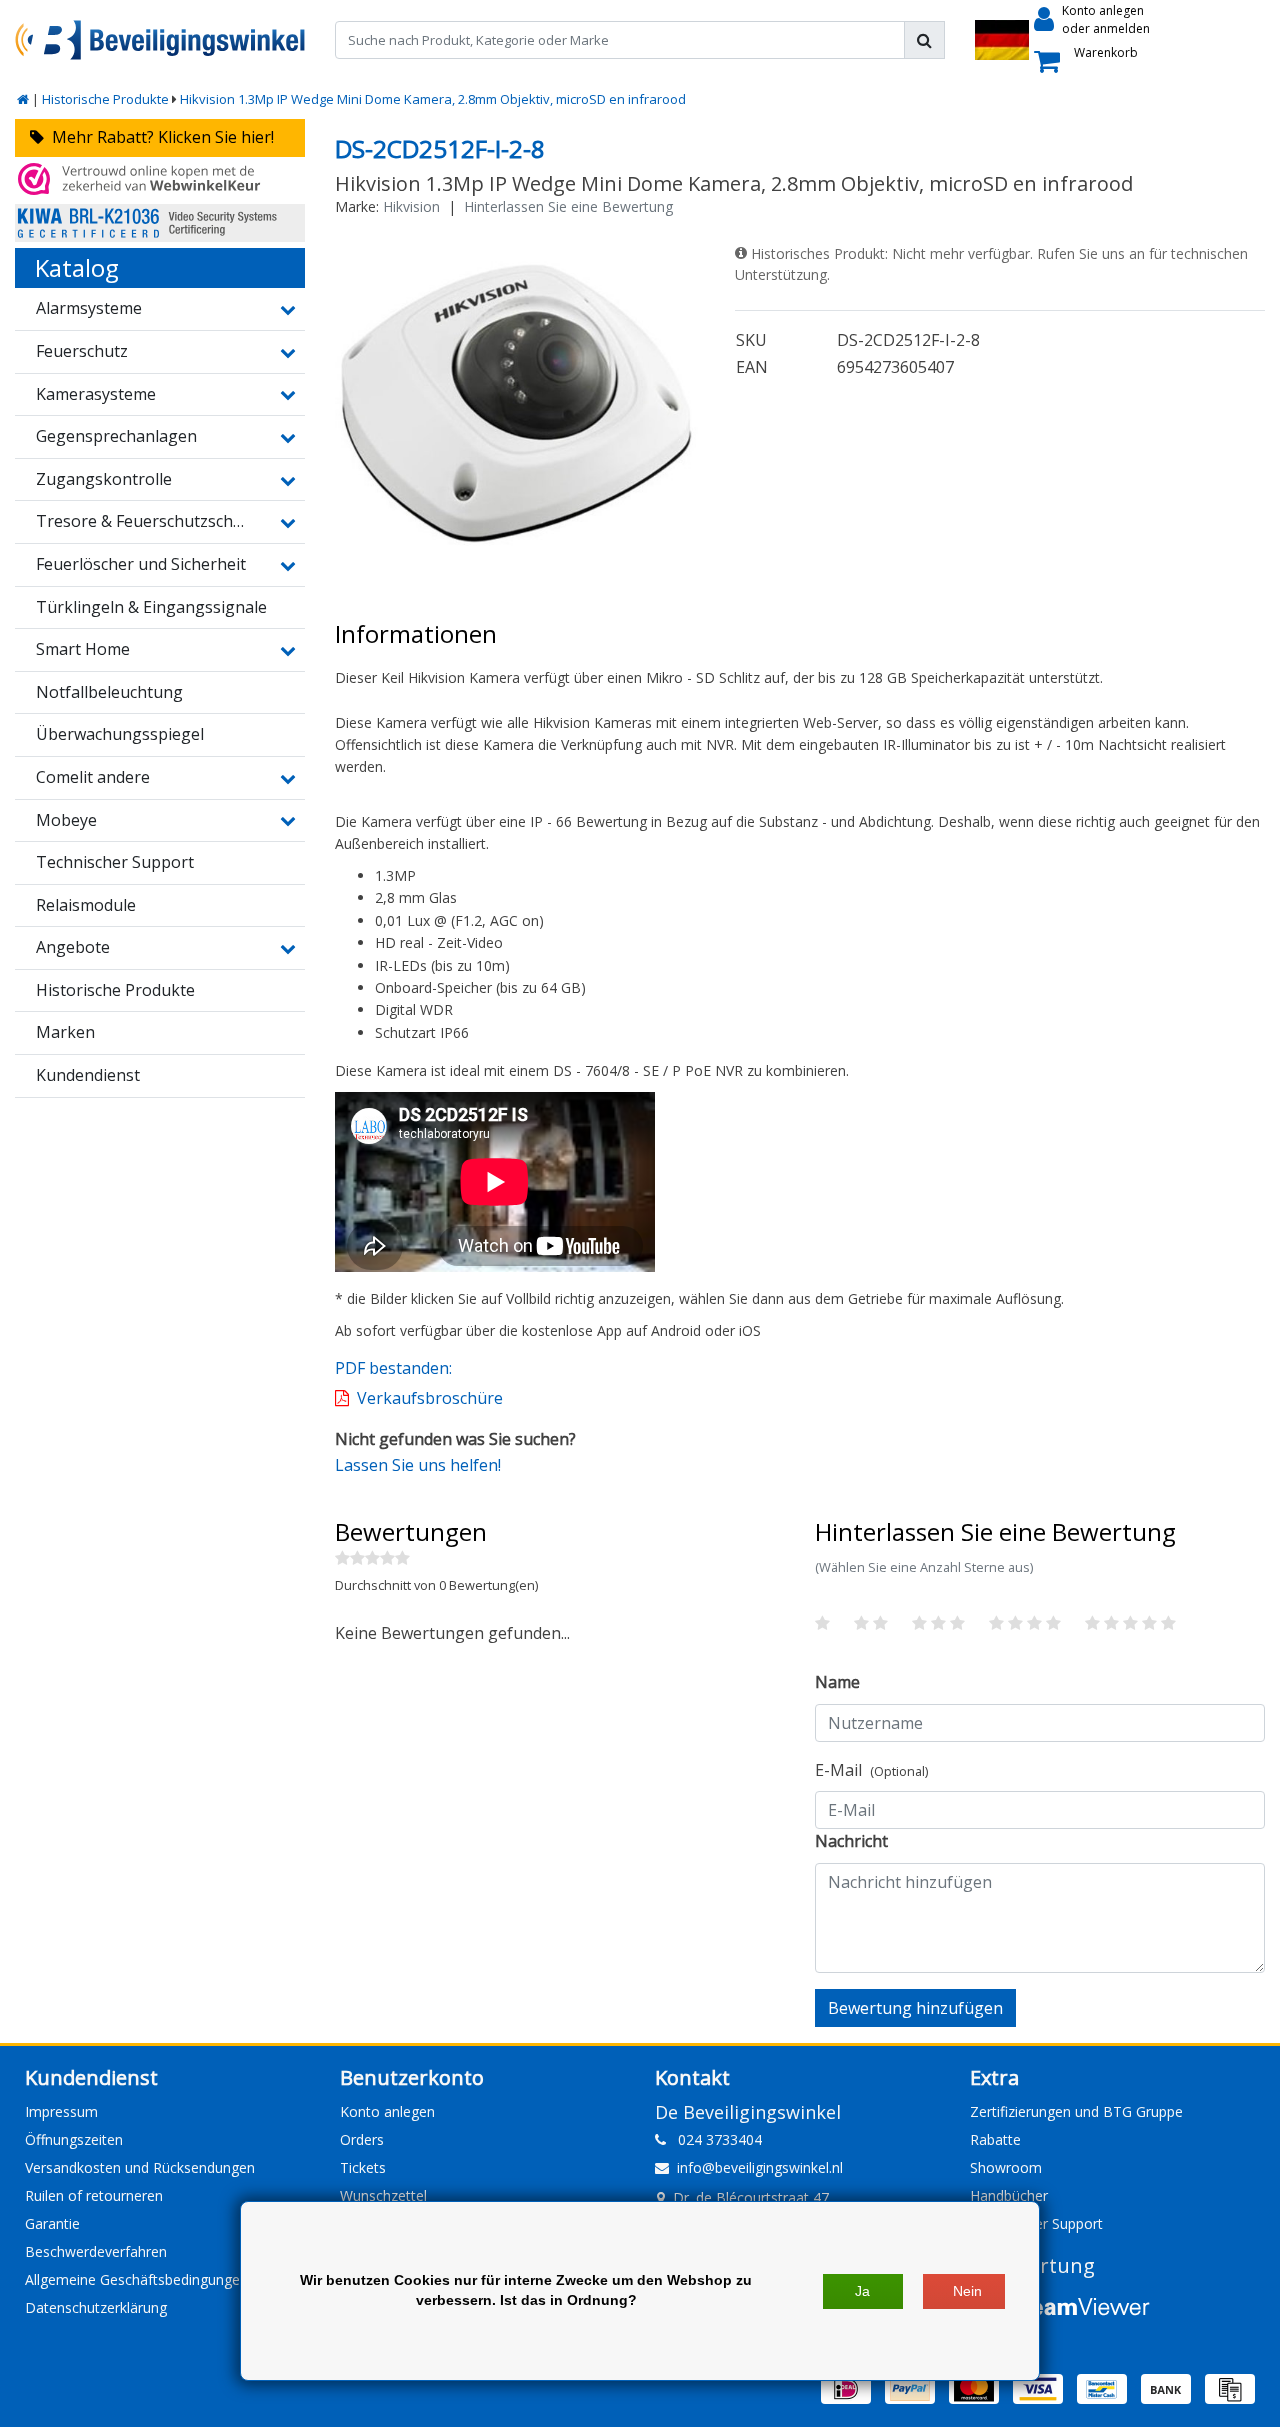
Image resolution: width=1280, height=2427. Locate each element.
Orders (362, 2139)
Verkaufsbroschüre (430, 1398)
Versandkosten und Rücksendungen (140, 2167)
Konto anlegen (387, 2111)
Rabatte (995, 2139)
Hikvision (411, 206)
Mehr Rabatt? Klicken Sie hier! (159, 137)
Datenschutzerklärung (96, 2307)
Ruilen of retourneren (94, 2195)
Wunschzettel (383, 2195)
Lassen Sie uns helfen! (418, 1465)
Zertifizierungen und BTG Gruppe (1076, 2111)
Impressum (61, 2111)
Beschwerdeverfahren (96, 2251)
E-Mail (871, 1770)
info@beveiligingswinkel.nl (760, 2167)
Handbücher (1009, 2195)
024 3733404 (714, 2139)
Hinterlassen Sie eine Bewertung (568, 206)
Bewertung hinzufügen (915, 2008)
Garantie (52, 2223)
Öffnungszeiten (74, 2139)
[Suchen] (924, 40)
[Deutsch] (1002, 40)
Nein (967, 2291)
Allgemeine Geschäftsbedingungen (136, 2279)
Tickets (363, 2167)
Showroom (1006, 2167)
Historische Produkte (105, 99)
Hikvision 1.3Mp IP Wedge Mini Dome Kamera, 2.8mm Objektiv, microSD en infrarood (433, 99)
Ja (862, 2291)
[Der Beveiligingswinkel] (160, 39)
